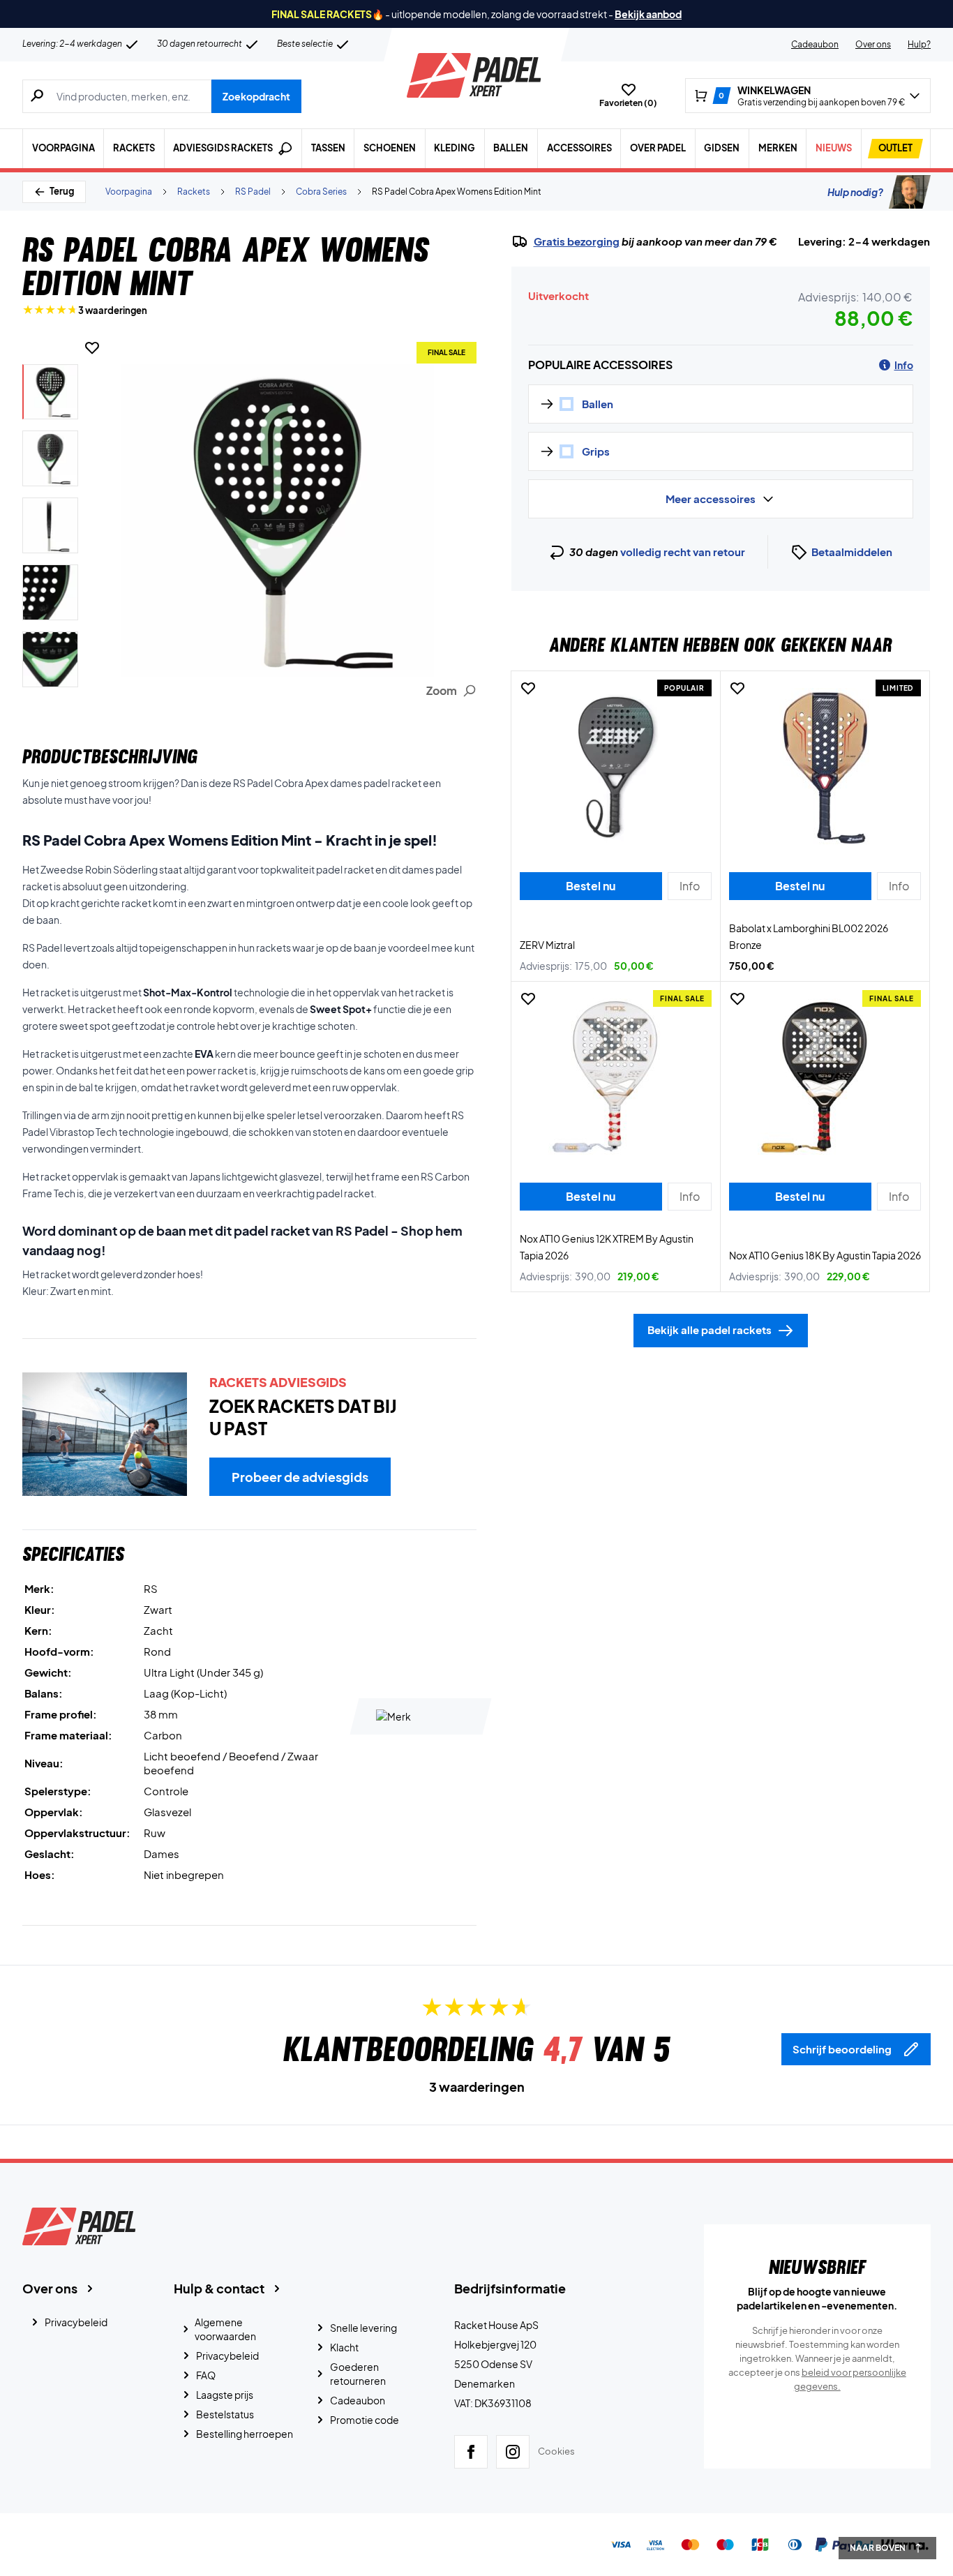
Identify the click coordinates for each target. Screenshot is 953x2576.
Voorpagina (63, 148)
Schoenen (390, 148)
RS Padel (253, 192)
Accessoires (579, 148)
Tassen (328, 148)
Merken (778, 148)
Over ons (873, 44)
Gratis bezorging (577, 241)
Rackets (134, 148)
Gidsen (722, 148)
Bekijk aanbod (648, 14)
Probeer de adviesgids (300, 1477)
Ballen (511, 148)
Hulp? (919, 44)
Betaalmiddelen (852, 552)
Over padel (658, 148)
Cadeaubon (815, 44)
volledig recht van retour (683, 552)
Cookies (556, 2451)
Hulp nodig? (855, 192)
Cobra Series (321, 192)
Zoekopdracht (256, 96)
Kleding (455, 148)
